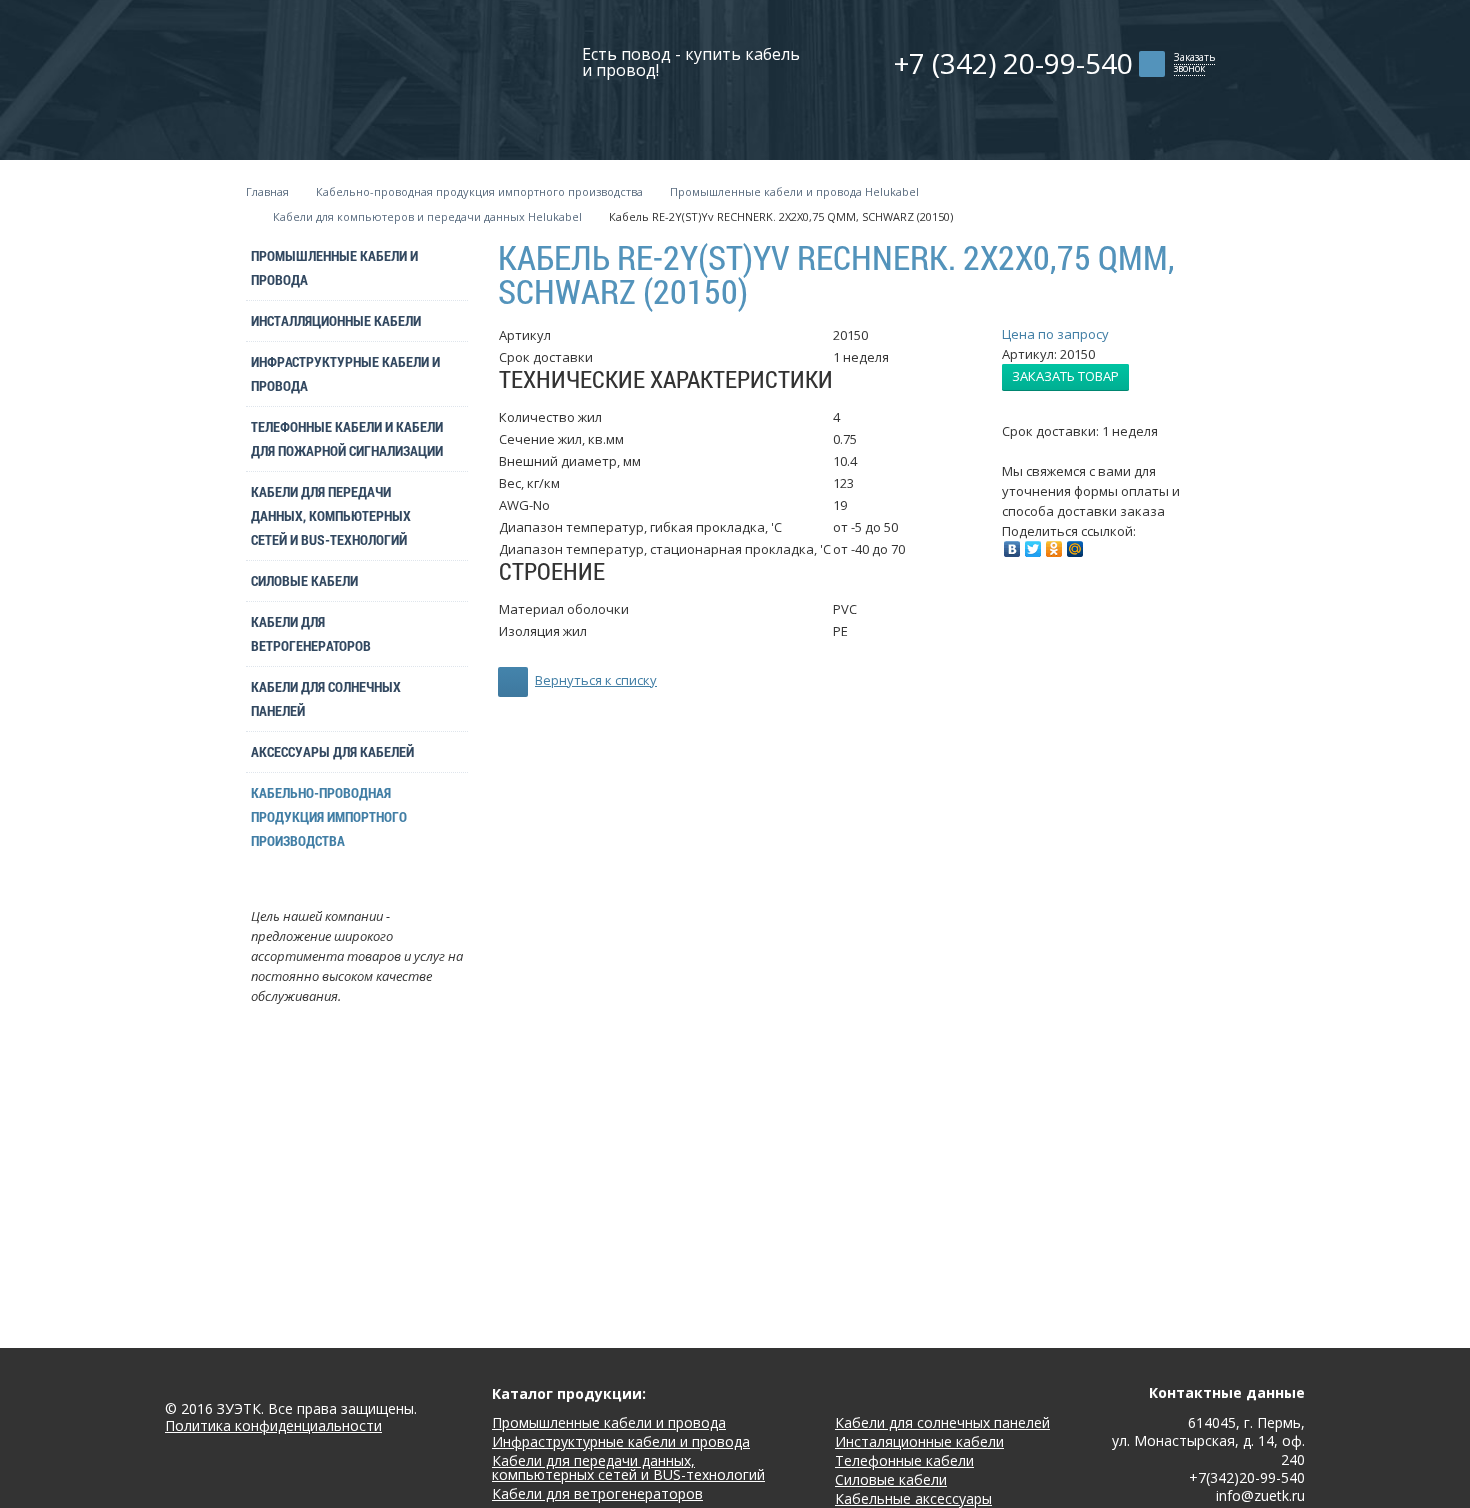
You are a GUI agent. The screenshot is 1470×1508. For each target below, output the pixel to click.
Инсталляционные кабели (336, 320)
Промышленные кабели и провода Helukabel (794, 191)
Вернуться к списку (596, 680)
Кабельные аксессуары (913, 1498)
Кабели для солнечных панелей (326, 698)
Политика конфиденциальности (273, 1426)
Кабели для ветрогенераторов (311, 633)
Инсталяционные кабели (919, 1441)
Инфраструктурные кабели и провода (345, 373)
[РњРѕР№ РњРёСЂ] (1075, 549)
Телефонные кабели (904, 1460)
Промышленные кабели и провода (334, 267)
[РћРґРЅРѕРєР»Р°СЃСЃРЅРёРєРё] (1054, 549)
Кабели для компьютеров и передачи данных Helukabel (427, 216)
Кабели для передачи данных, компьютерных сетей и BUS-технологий (331, 515)
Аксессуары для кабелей (332, 751)
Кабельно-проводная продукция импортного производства (479, 191)
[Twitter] (1033, 549)
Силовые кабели (304, 580)
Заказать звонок (1194, 62)
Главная (267, 191)
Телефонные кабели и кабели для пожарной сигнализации (347, 438)
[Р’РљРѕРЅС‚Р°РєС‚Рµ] (1012, 549)
